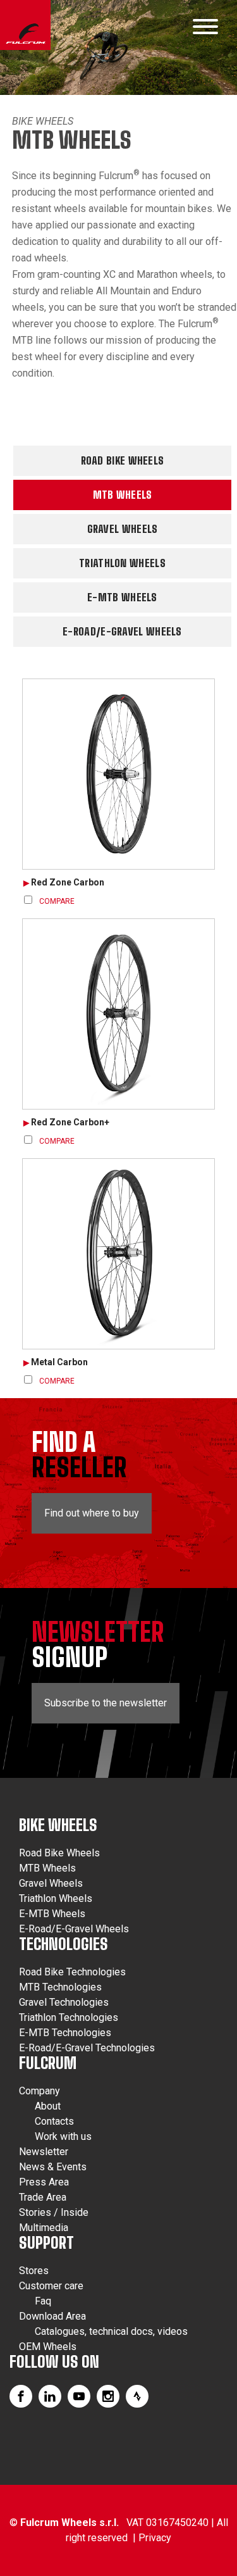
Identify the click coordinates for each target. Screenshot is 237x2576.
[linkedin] (50, 2396)
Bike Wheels (43, 121)
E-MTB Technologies (65, 2033)
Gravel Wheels (123, 529)
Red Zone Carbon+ (70, 1122)
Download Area (52, 2316)
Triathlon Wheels (122, 563)
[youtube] (79, 2396)
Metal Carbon (59, 1362)
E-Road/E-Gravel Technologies (87, 2048)
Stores (34, 2271)
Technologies (64, 1944)
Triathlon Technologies (69, 2017)
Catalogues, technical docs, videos (111, 2331)
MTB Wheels (123, 495)
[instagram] (108, 2396)
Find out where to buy (92, 1513)
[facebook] (21, 2396)
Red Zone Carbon (68, 882)
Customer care (51, 2286)
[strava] (137, 2396)
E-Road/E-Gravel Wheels (122, 631)
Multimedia (44, 2228)
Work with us (63, 2136)
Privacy (155, 2538)
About (48, 2106)
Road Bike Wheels (123, 460)
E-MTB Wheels (122, 597)
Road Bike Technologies (72, 1972)
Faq (43, 2301)
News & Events (53, 2167)
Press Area (44, 2182)
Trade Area (43, 2197)
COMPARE (57, 901)
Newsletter (44, 2152)
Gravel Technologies (64, 2002)
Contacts (54, 2121)
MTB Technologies (60, 1987)
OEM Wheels (48, 2347)
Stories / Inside (54, 2212)
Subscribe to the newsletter (106, 1703)
